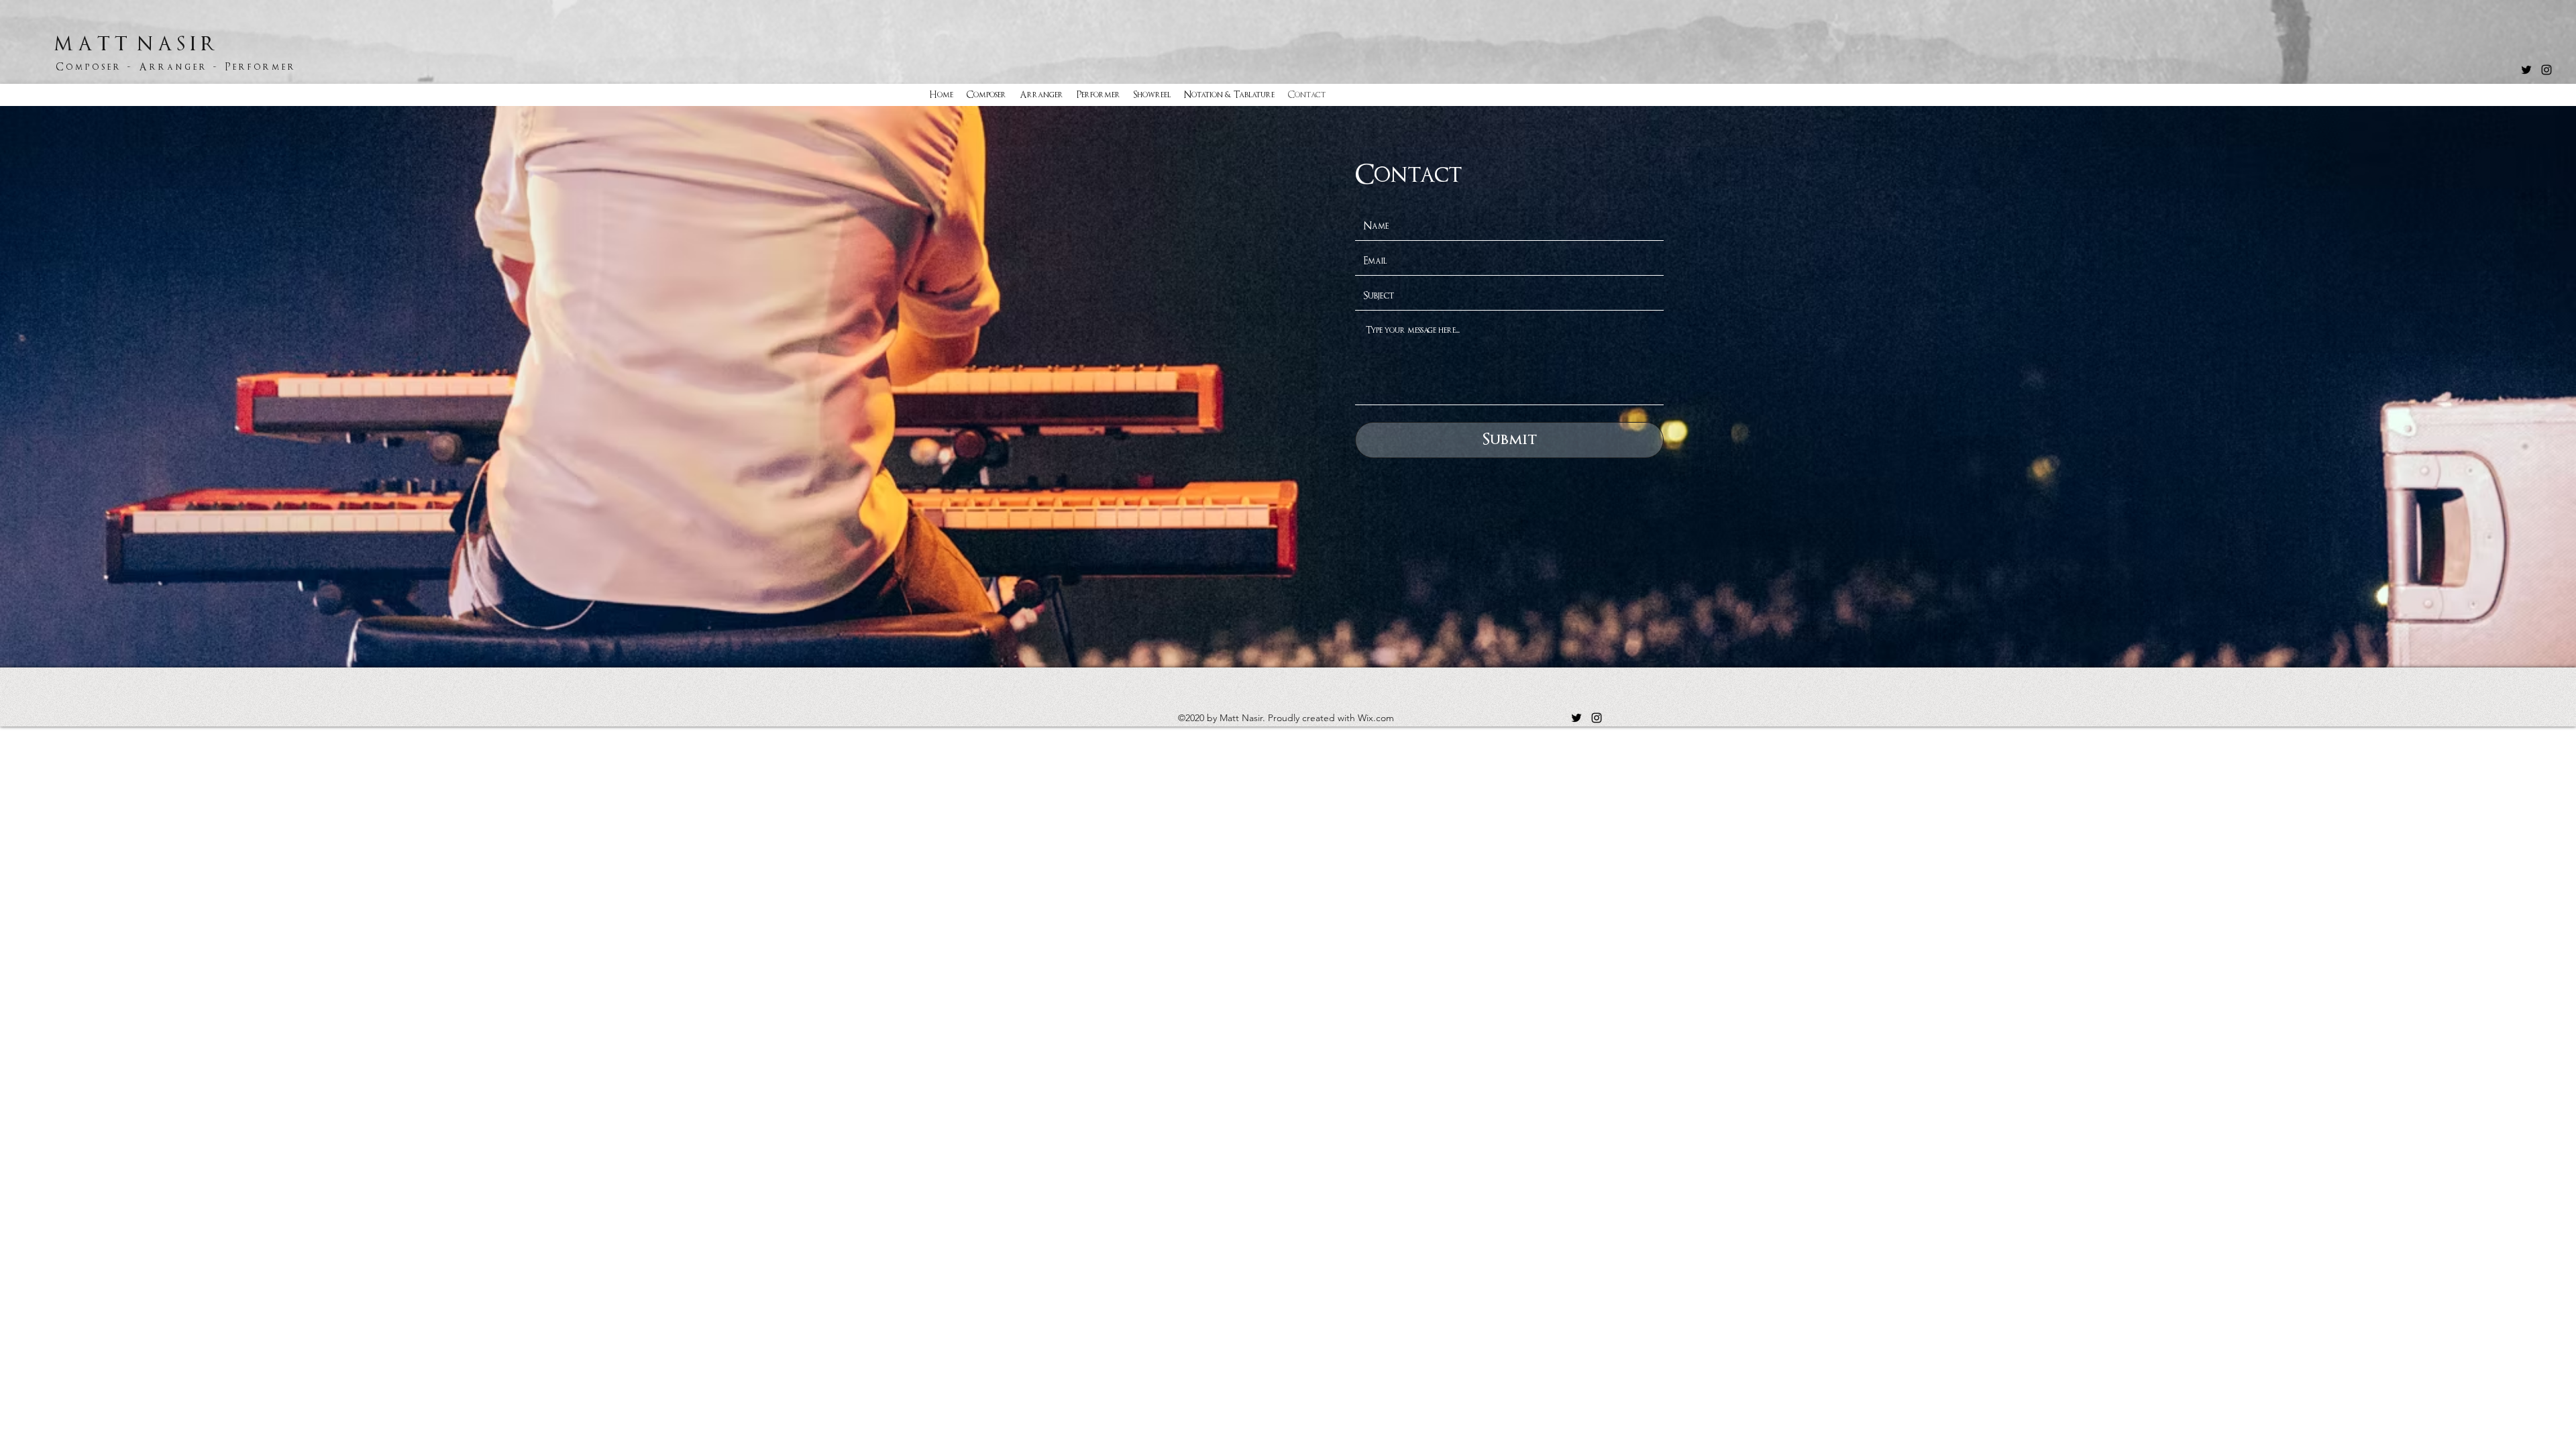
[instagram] (2546, 70)
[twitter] (2526, 70)
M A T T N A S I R (137, 44)
